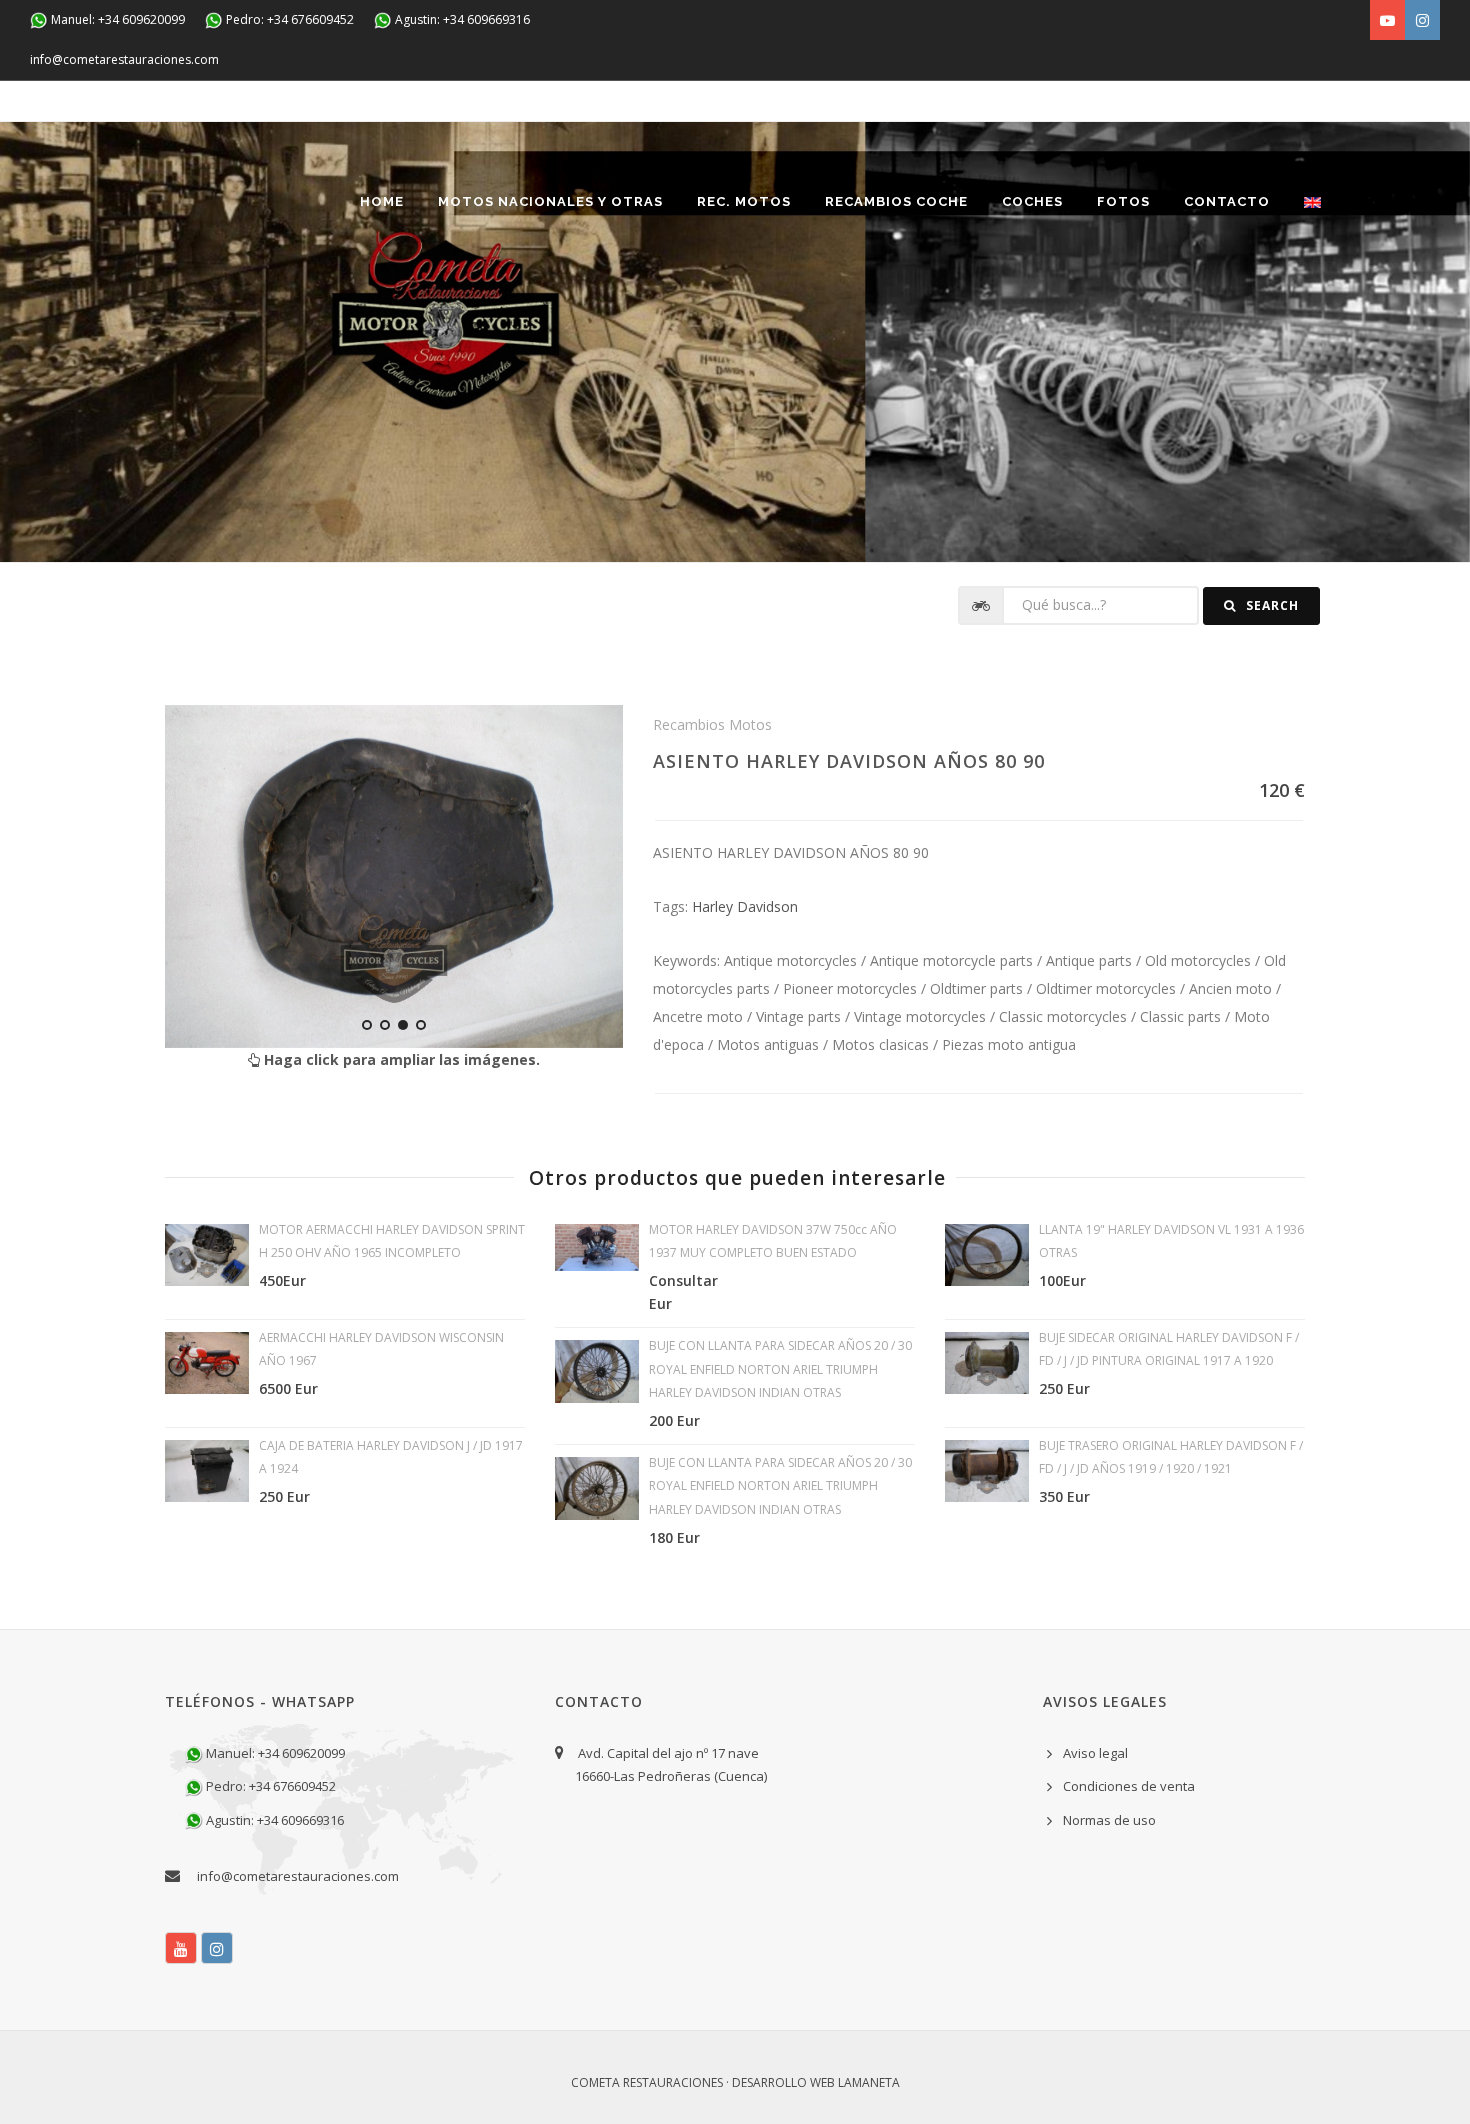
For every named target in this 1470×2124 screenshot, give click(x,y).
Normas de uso (1109, 1820)
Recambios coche (896, 201)
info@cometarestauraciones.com (124, 59)
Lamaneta (869, 2082)
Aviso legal (1095, 1753)
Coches (1032, 201)
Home (382, 201)
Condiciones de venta (1129, 1786)
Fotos (1123, 201)
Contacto (1227, 201)
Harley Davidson (745, 906)
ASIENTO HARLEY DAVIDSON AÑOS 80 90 (849, 761)
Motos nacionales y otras (550, 201)
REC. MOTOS (744, 201)
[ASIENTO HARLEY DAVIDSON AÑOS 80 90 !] (394, 877)
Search (1270, 605)
